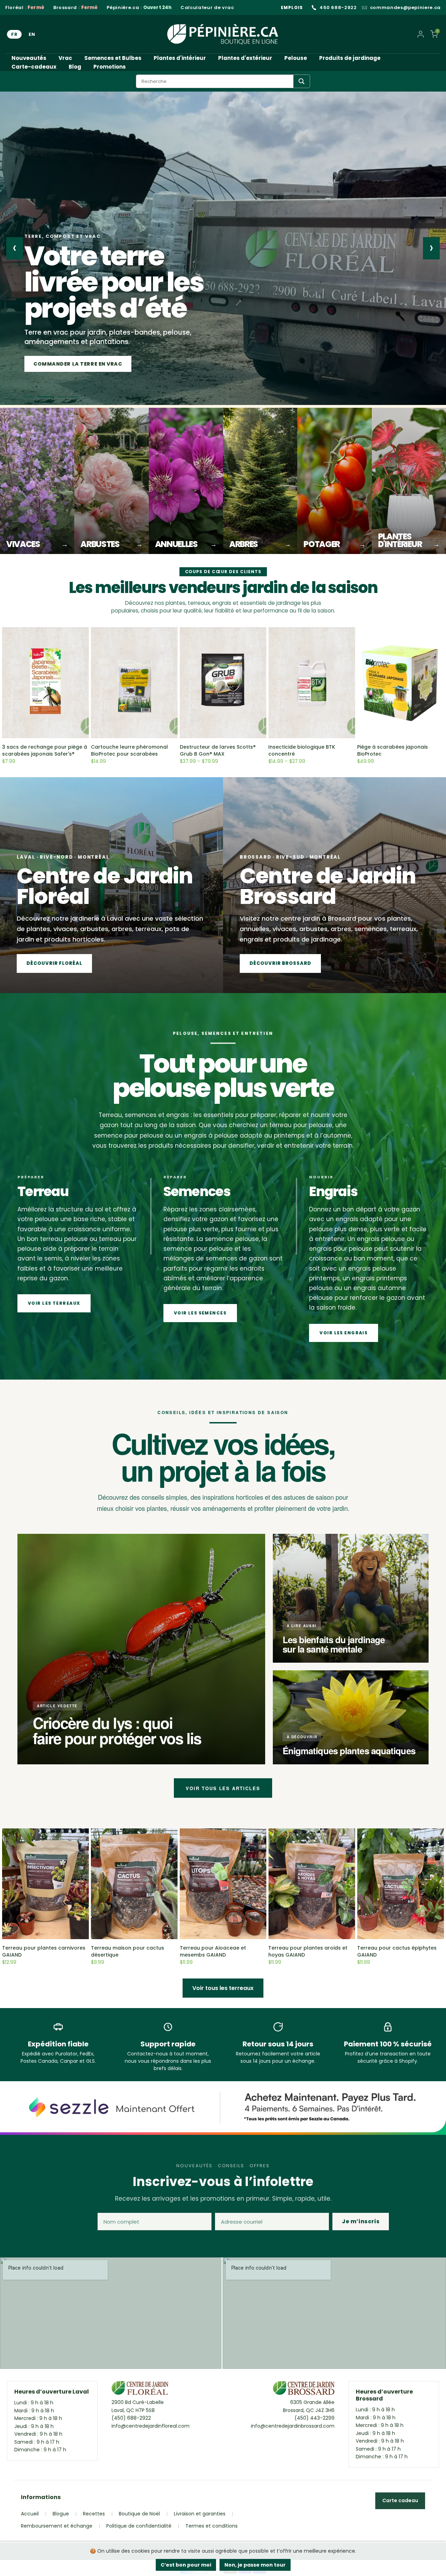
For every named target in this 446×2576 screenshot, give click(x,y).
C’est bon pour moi (186, 2565)
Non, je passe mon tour (255, 2565)
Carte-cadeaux (34, 67)
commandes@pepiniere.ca (405, 8)
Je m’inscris (361, 2221)
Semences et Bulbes (113, 58)
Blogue (61, 2514)
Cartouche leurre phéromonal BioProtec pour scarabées (129, 750)
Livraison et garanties (200, 2514)
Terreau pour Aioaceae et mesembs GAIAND (213, 1951)
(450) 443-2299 (314, 2418)
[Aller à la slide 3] (56, 397)
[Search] (302, 81)
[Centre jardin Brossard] (304, 2390)
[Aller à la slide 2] (43, 397)
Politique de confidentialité (139, 2526)
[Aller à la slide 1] (29, 397)
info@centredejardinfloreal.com (151, 2426)
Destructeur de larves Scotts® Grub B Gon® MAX (218, 750)
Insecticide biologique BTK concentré (302, 750)
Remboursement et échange (57, 2526)
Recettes (94, 2514)
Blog (75, 67)
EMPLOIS (292, 7)
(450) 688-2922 (131, 2418)
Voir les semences (200, 1313)
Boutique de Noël (139, 2514)
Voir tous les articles (223, 1788)
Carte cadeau (400, 2500)
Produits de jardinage (350, 58)
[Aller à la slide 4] (72, 397)
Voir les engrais (344, 1333)
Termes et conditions (212, 2526)
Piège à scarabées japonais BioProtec (393, 750)
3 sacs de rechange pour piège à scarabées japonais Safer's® (45, 750)
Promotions (110, 67)
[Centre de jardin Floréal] (140, 2390)
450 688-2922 (338, 8)
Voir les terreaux (54, 1303)
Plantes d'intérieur (180, 58)
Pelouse (296, 58)
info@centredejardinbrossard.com (293, 2426)
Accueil (30, 2514)
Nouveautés (29, 58)
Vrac (65, 58)
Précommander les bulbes (73, 364)
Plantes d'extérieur (245, 58)
